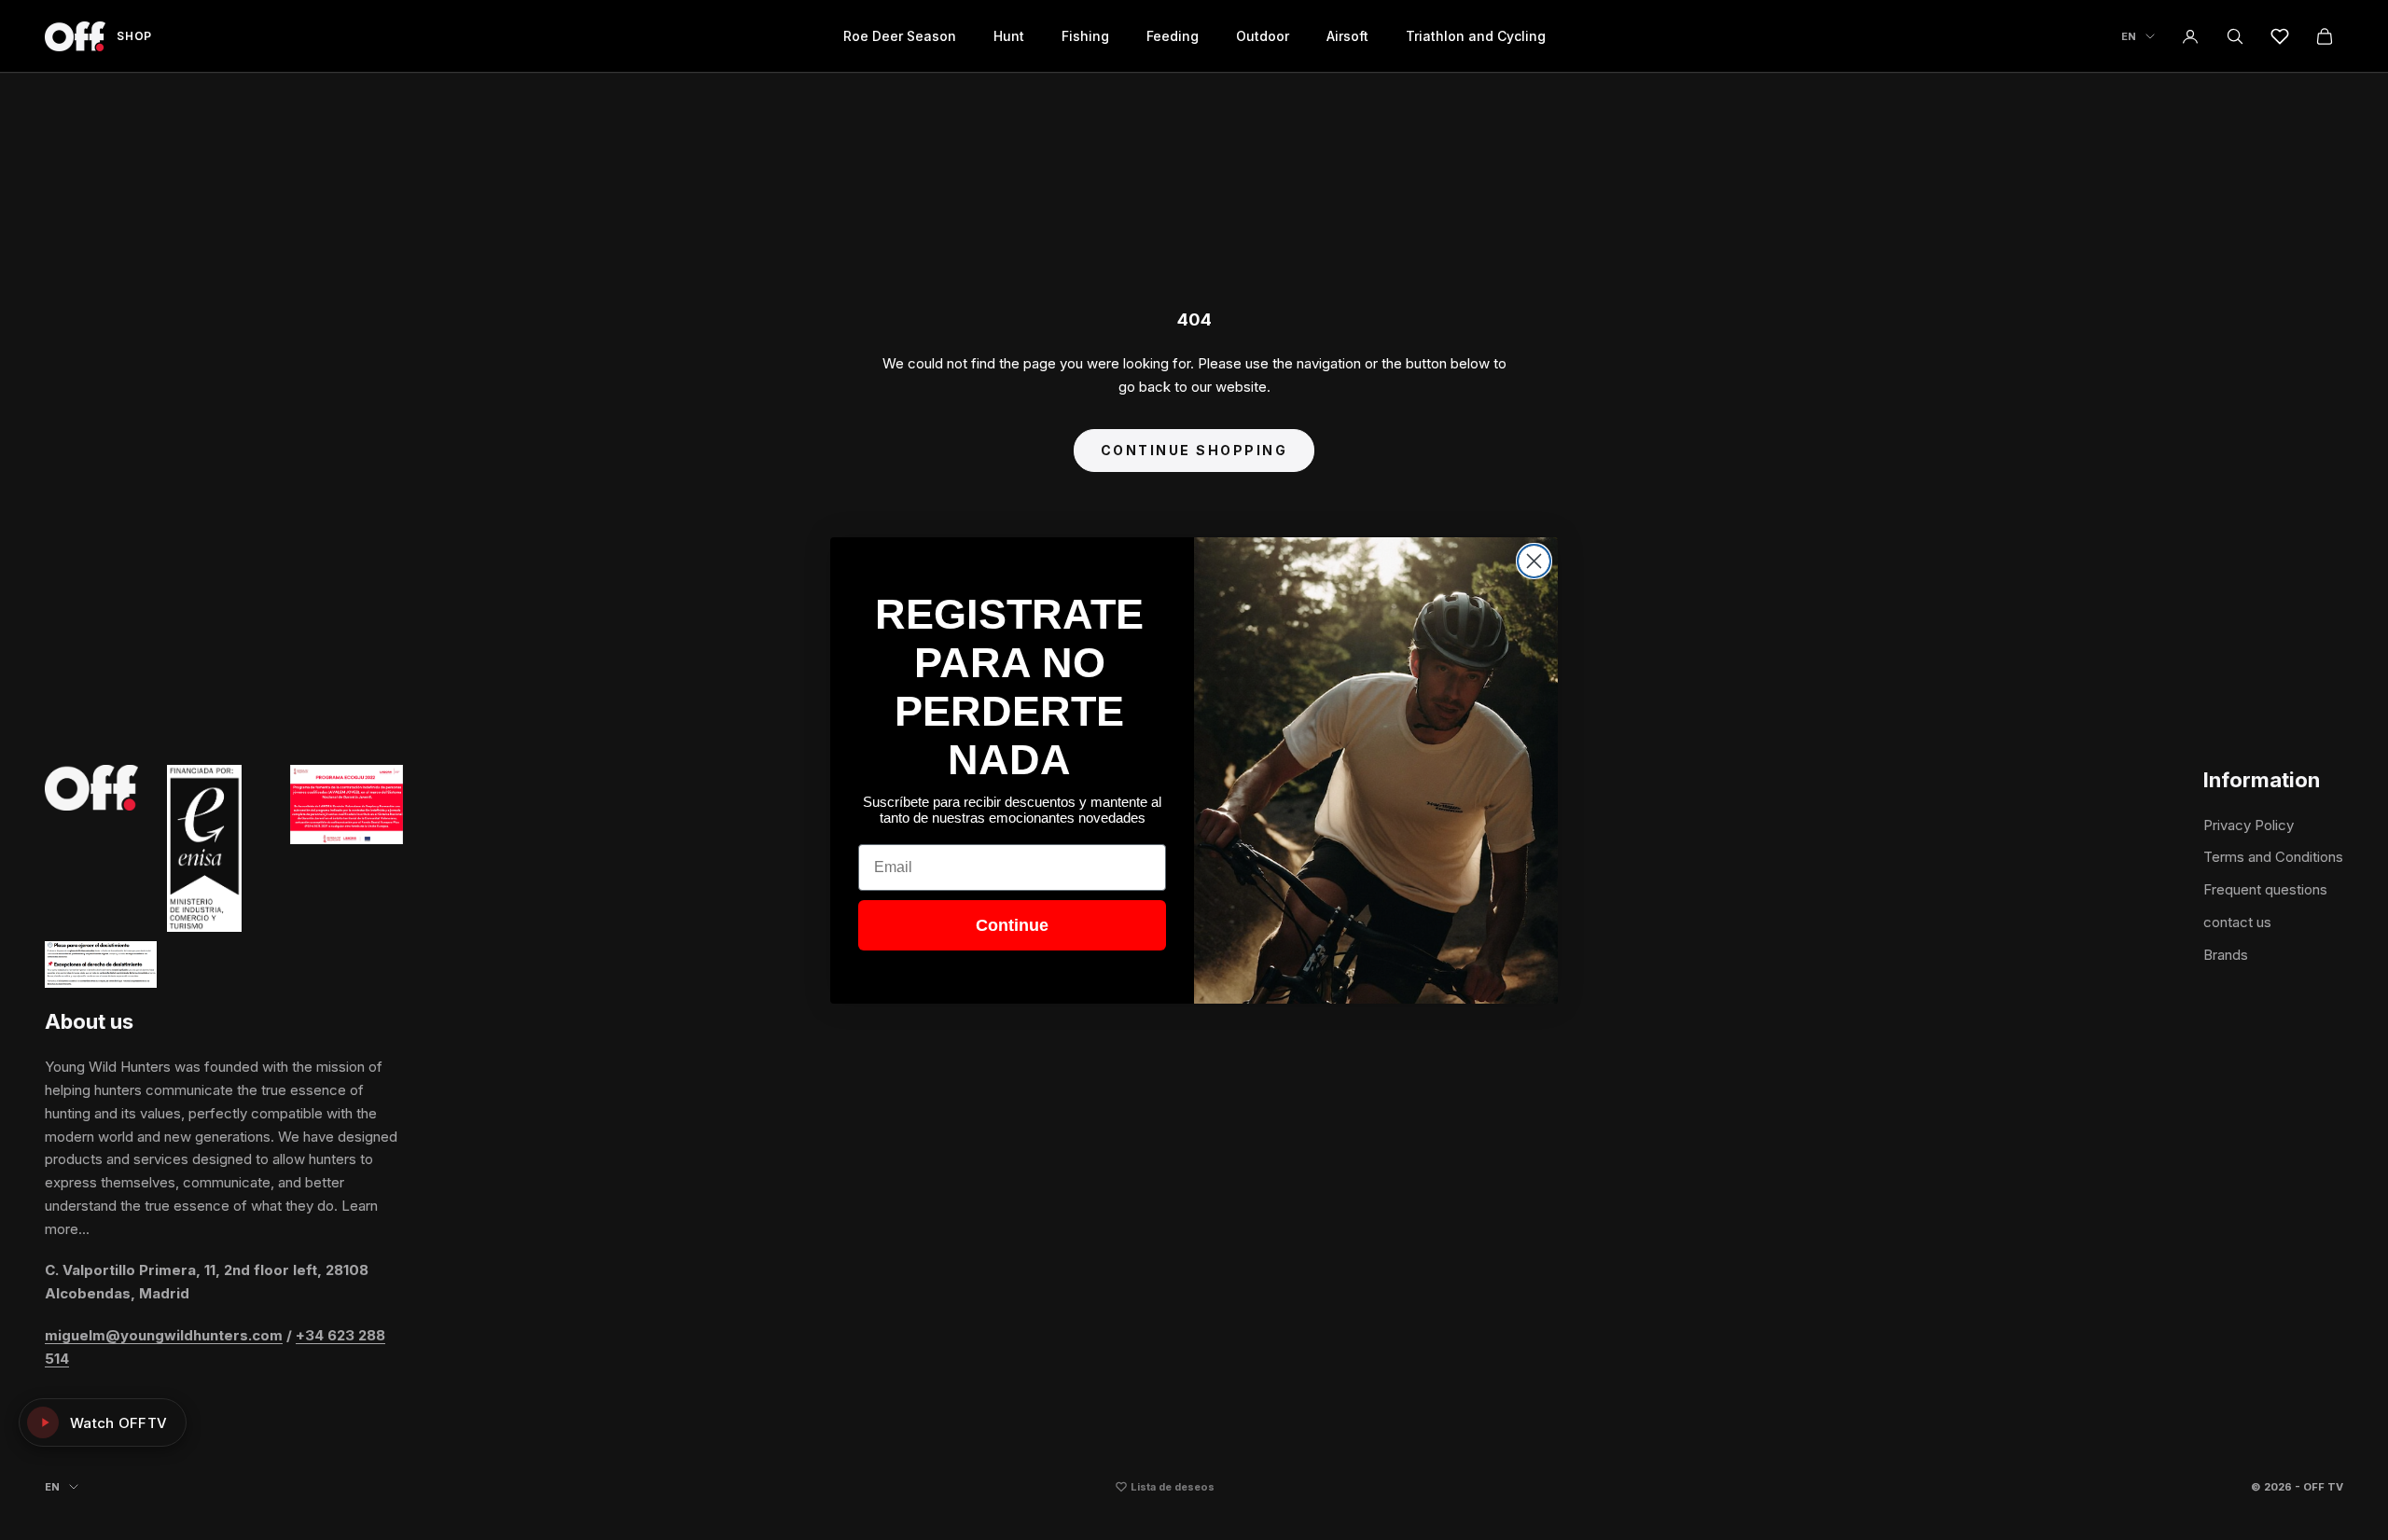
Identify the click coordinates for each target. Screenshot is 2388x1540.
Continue (1012, 925)
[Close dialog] (1534, 561)
